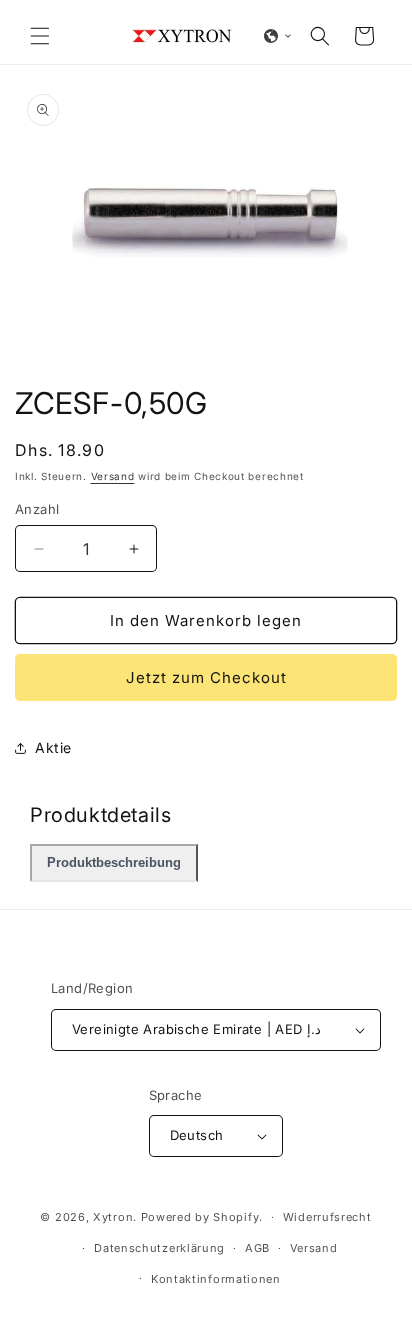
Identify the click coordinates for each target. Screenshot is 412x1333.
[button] (40, 36)
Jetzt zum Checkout (206, 677)
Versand (113, 476)
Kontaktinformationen (216, 1279)
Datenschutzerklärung (159, 1248)
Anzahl (37, 509)
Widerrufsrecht (327, 1217)
